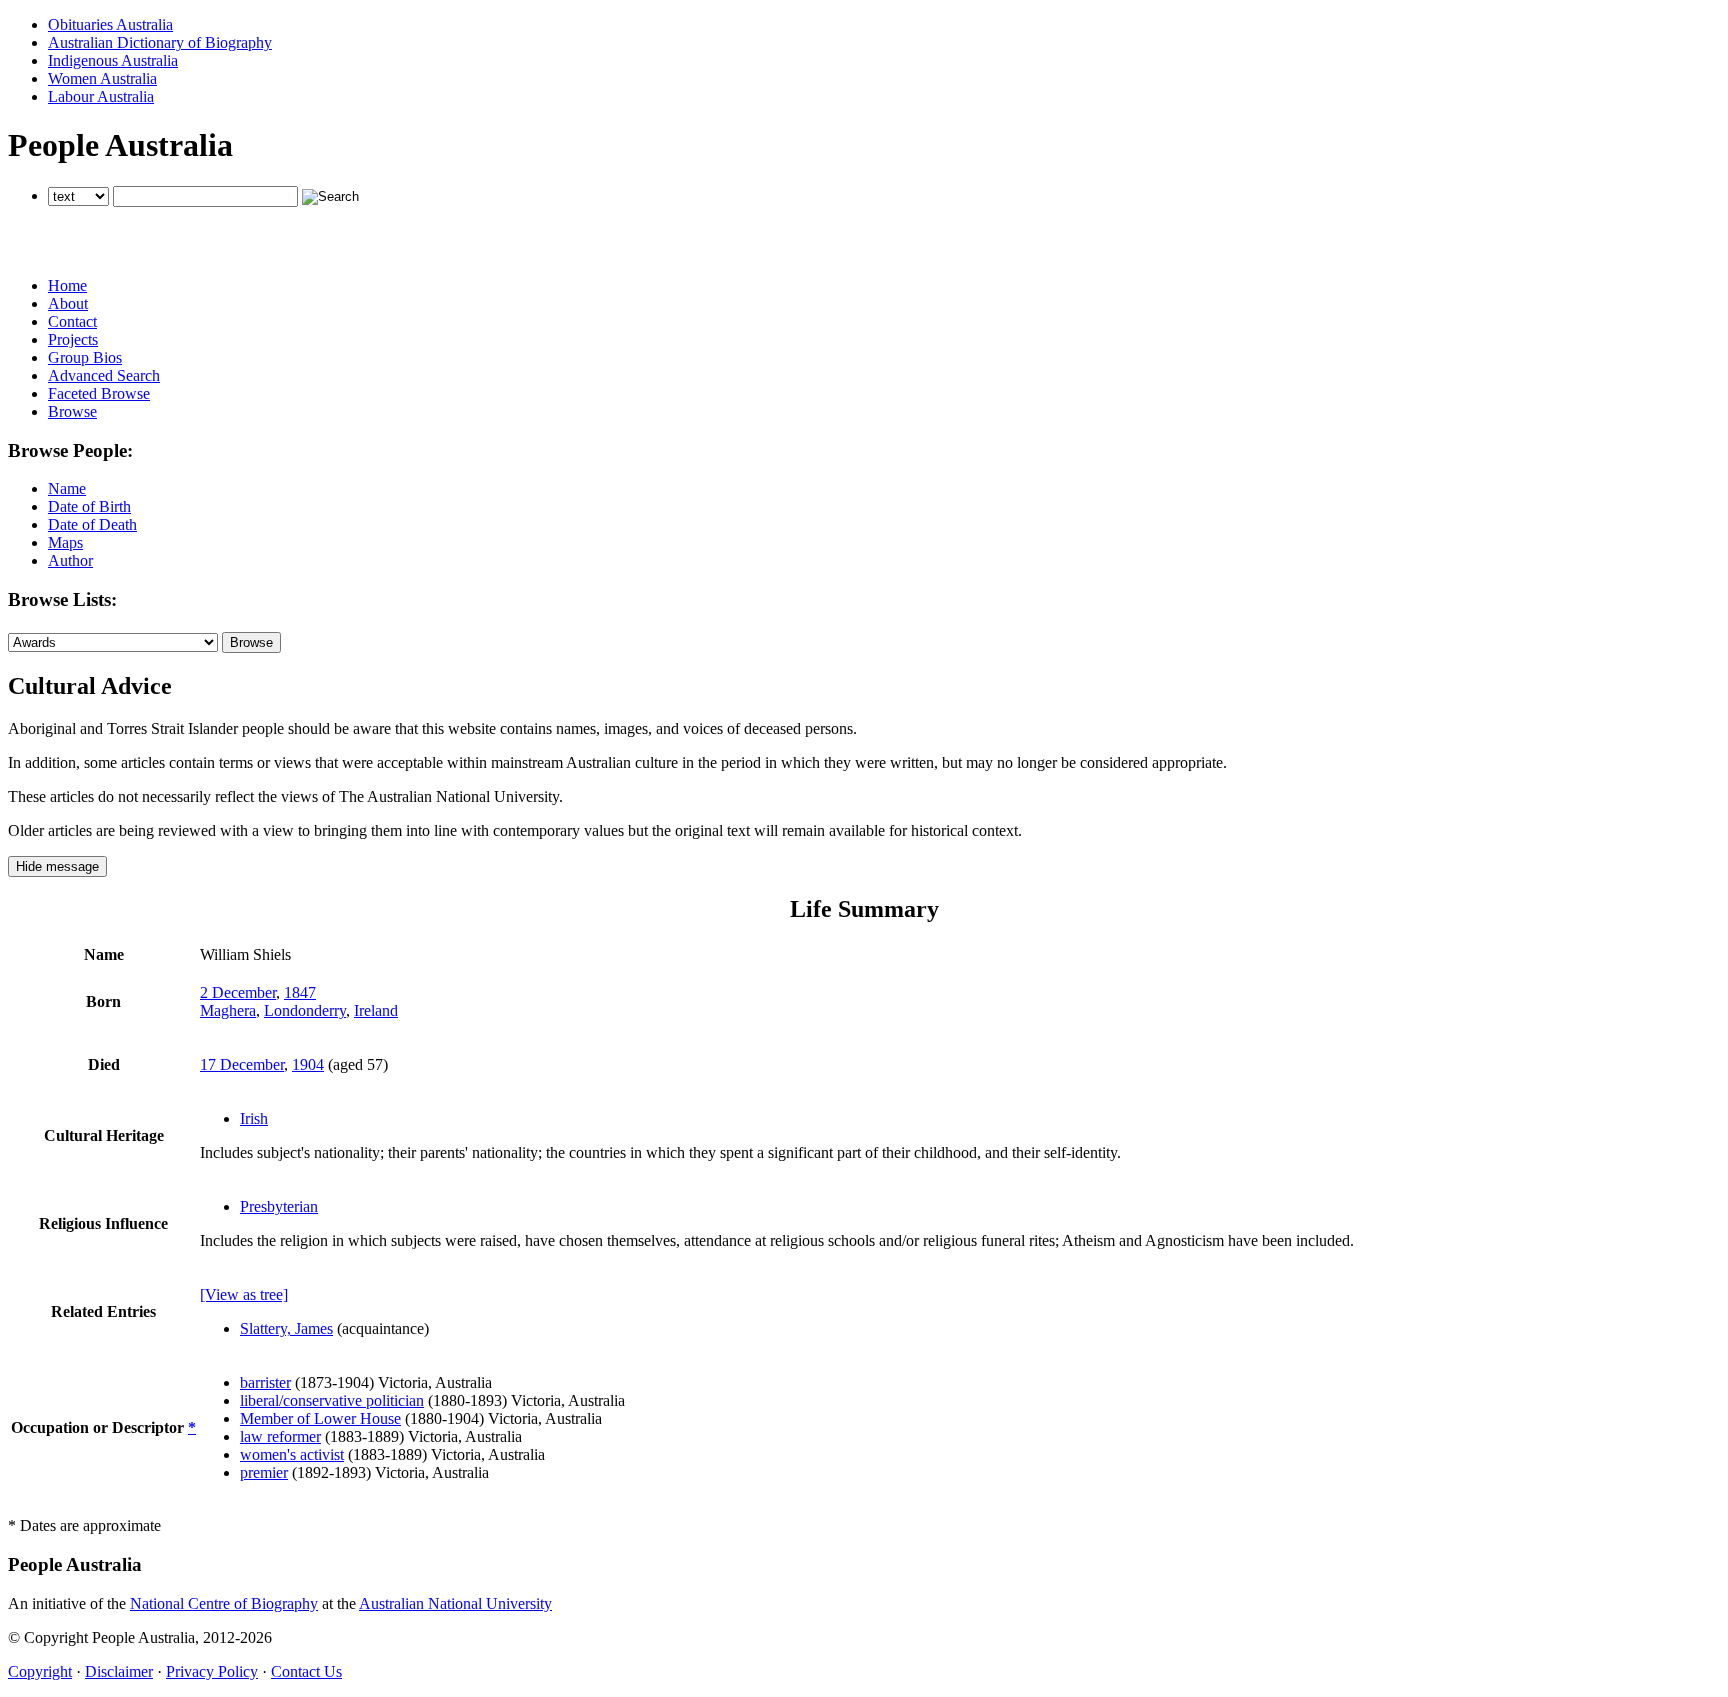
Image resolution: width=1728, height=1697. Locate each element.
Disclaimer (119, 1671)
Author (70, 560)
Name (67, 488)
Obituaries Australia (110, 24)
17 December (242, 1064)
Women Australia (102, 78)
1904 (308, 1064)
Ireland (376, 1010)
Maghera (228, 1010)
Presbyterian (279, 1206)
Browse (72, 411)
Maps (65, 542)
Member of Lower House (320, 1418)
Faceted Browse (99, 393)
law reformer (280, 1436)
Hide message (57, 866)
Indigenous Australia (113, 60)
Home (67, 285)
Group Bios (85, 357)
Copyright (40, 1671)
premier (264, 1472)
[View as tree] (244, 1294)
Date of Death (92, 524)
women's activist (292, 1454)
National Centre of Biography (224, 1603)
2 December (238, 992)
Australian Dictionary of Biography (160, 42)
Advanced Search (104, 375)
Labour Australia (101, 96)
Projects (73, 339)
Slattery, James (286, 1328)
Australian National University (455, 1603)
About (68, 303)
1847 (300, 992)
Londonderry (305, 1010)
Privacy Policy (212, 1671)
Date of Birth (89, 506)
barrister (265, 1382)
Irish (254, 1118)
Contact (72, 321)
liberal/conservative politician (332, 1400)
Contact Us (306, 1671)
